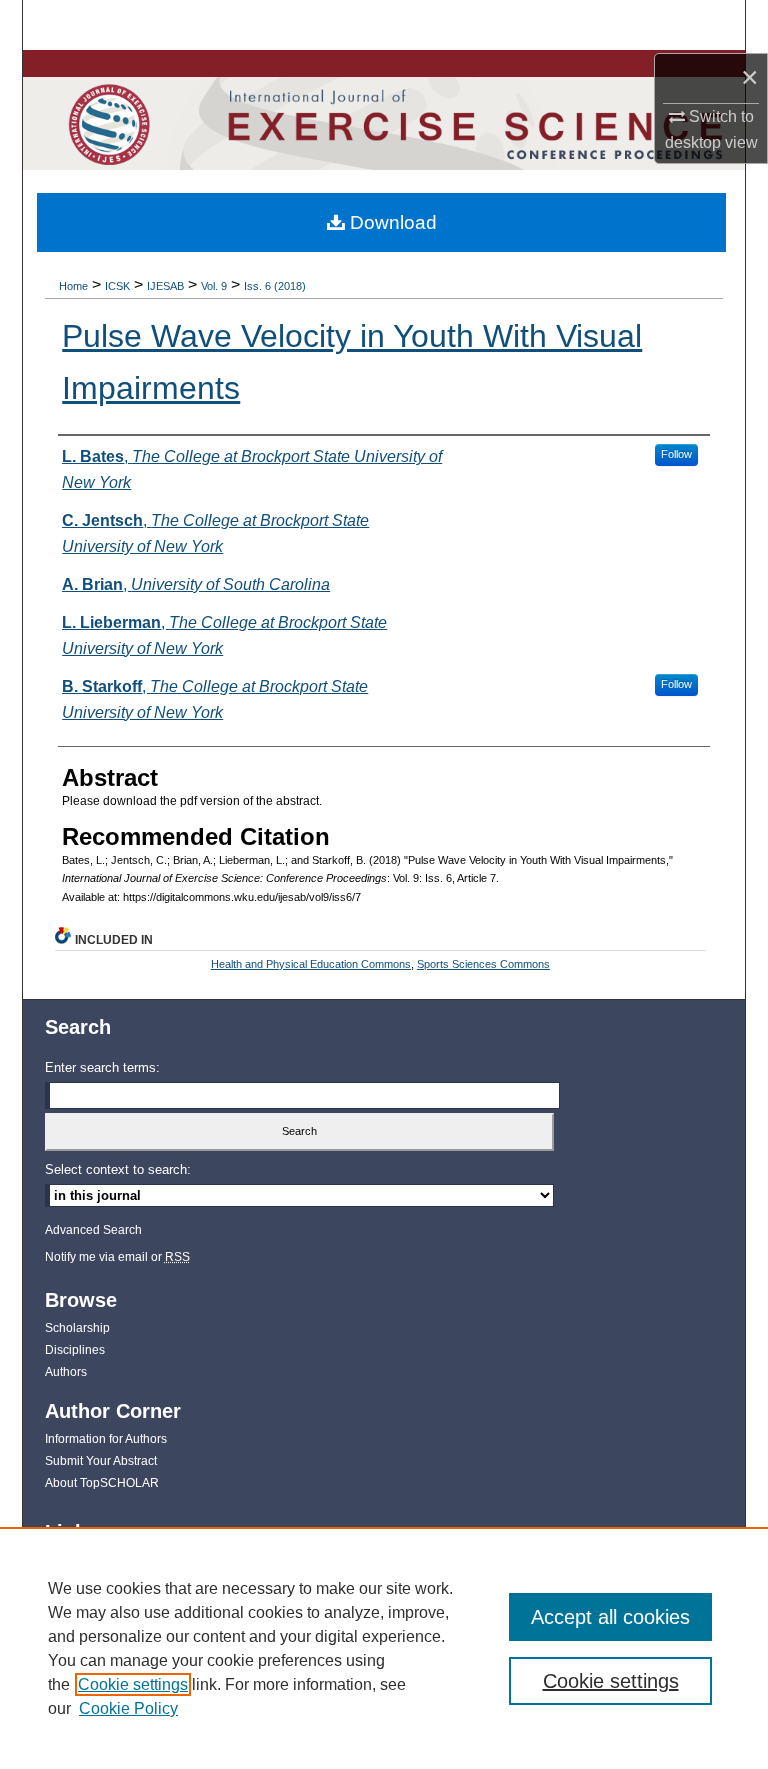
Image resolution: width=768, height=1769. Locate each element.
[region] (384, 1648)
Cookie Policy (128, 1708)
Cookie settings (133, 1684)
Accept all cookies (610, 1617)
